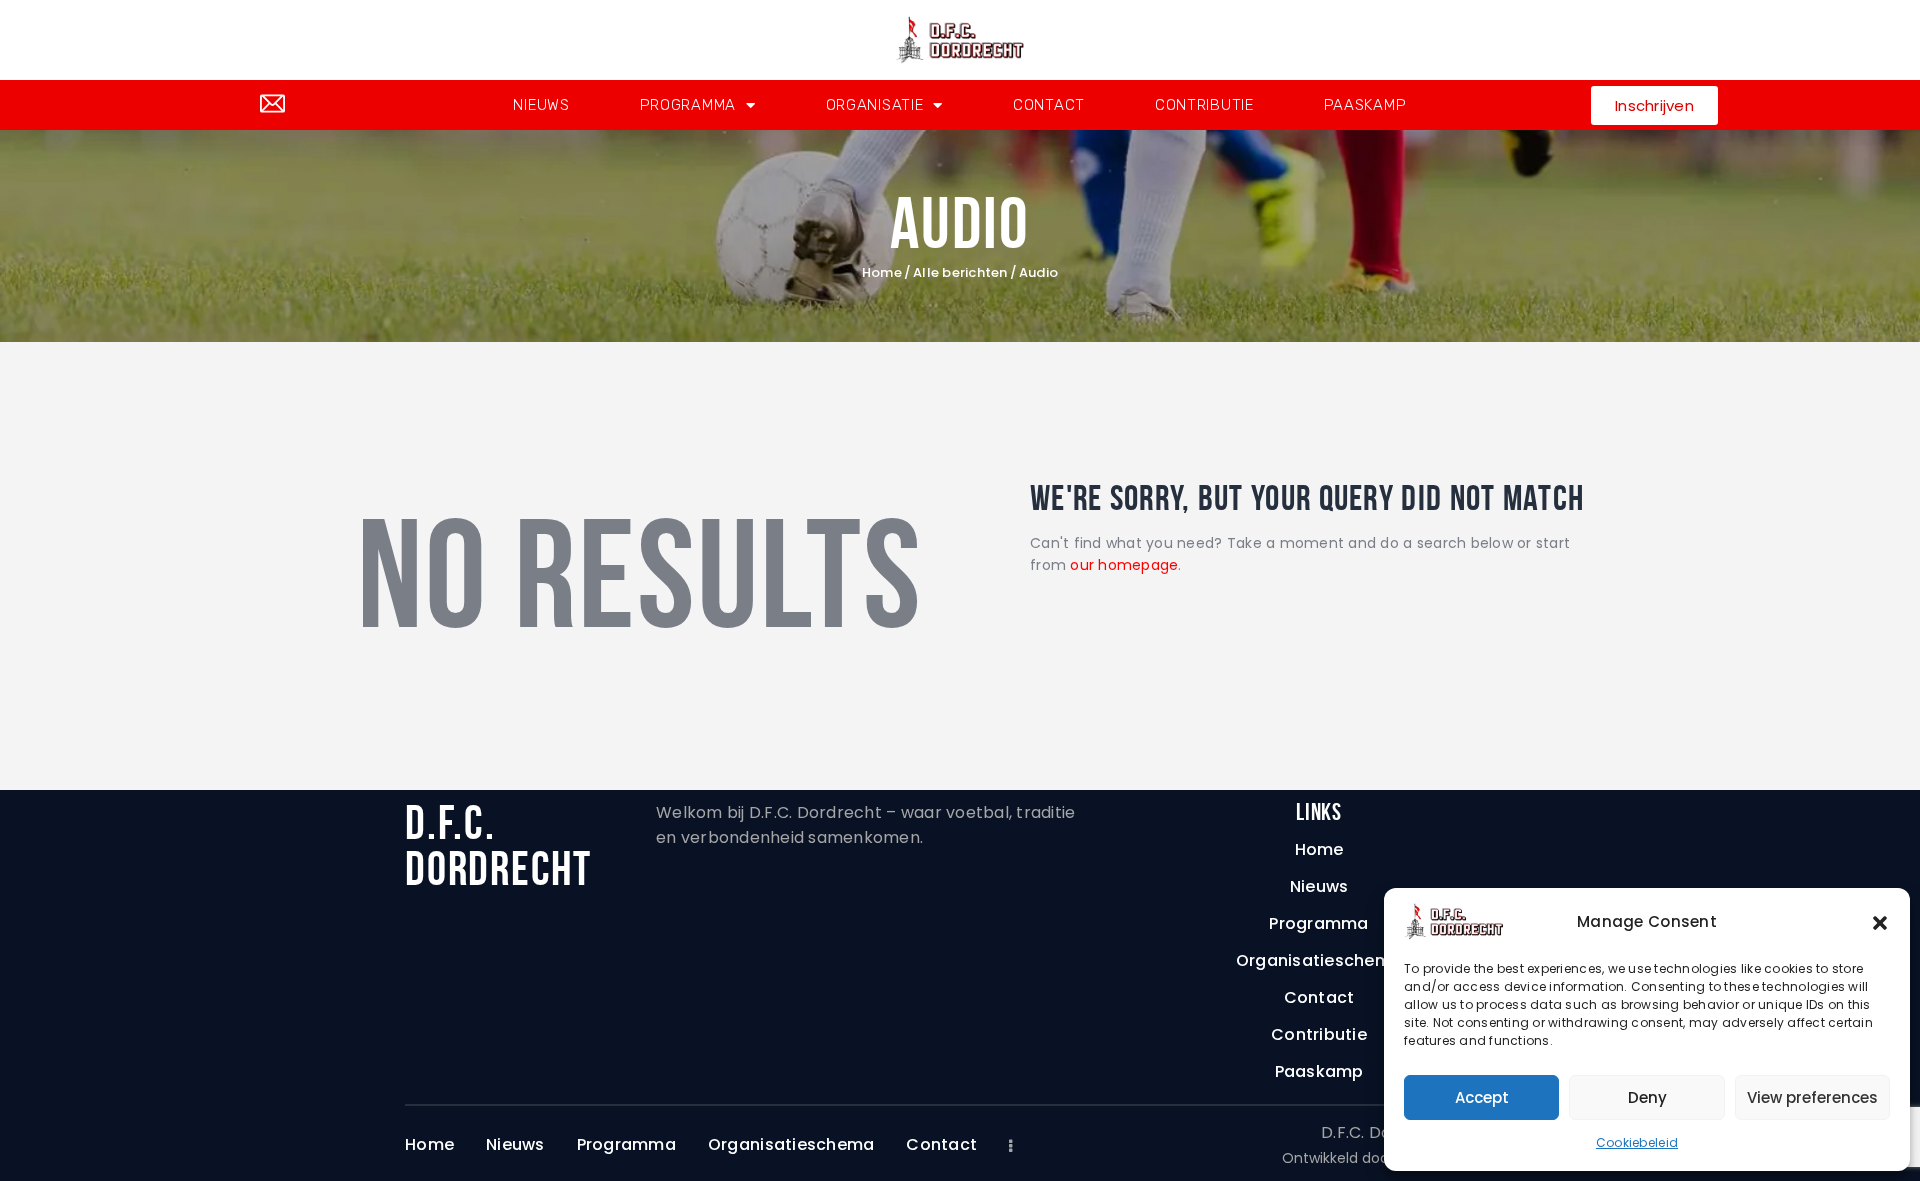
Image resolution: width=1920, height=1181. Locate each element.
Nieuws (541, 105)
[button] (1880, 922)
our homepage (1124, 565)
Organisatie (875, 105)
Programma (688, 105)
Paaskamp (1365, 105)
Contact (1049, 105)
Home (882, 273)
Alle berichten (960, 272)
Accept (1482, 1097)
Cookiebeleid (1637, 1142)
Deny (1647, 1097)
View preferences (1812, 1097)
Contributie (1204, 105)
